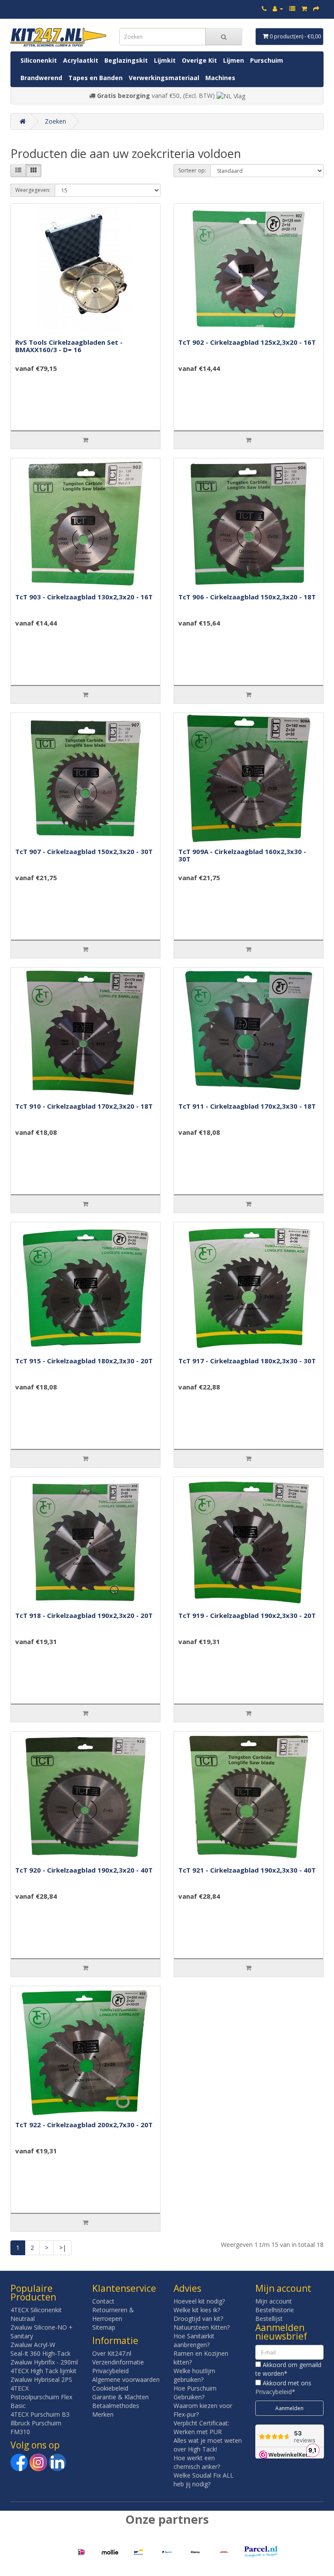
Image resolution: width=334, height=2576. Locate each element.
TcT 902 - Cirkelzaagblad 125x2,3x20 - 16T (247, 342)
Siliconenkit (39, 60)
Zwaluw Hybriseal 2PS (41, 2379)
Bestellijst (269, 2319)
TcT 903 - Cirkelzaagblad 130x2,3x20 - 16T (84, 597)
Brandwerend (41, 78)
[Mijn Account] (278, 8)
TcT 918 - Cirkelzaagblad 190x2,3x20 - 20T (84, 1615)
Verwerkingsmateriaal (164, 78)
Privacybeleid (110, 2371)
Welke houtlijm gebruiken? (194, 2375)
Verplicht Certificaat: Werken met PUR (201, 2427)
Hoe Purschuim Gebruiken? (195, 2393)
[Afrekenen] (316, 8)
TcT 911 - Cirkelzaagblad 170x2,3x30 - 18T (247, 1106)
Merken (103, 2414)
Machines (220, 78)
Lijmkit (165, 60)
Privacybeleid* (275, 2392)
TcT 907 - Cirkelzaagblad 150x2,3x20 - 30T (84, 851)
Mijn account (274, 2301)
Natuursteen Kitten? (202, 2327)
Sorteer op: (192, 170)
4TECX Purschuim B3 (40, 2414)
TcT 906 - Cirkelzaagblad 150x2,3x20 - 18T (247, 597)
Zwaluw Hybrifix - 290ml (44, 2362)
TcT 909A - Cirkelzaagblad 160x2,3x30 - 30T (242, 855)
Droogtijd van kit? (198, 2319)
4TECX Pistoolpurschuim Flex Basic (41, 2397)
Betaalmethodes (116, 2406)
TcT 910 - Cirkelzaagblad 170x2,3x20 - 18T (84, 1106)
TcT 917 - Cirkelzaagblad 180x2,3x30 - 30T (247, 1361)
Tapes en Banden (95, 78)
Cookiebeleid (110, 2388)
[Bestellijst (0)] (292, 8)
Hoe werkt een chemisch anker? (197, 2462)
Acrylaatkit (81, 60)
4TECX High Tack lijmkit (43, 2371)
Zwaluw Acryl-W (33, 2345)
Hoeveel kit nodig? (199, 2301)
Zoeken (55, 121)
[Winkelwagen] (304, 8)
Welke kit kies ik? (197, 2310)
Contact (103, 2301)
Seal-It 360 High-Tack (40, 2353)
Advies (187, 2288)
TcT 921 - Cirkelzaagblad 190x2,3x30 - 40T (247, 1870)
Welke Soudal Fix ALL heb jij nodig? (204, 2480)
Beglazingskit (126, 60)
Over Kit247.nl (112, 2353)
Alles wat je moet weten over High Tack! (208, 2445)
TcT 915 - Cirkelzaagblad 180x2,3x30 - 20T (84, 1361)
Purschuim (267, 60)
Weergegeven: (33, 190)
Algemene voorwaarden (126, 2379)
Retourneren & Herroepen (113, 2314)
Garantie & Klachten (120, 2397)
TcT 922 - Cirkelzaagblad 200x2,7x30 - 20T (84, 2125)
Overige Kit (199, 60)
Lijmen (234, 60)
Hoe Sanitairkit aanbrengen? (194, 2340)
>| (63, 2248)
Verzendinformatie (118, 2362)
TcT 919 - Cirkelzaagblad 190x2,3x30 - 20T (247, 1615)
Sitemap (104, 2327)
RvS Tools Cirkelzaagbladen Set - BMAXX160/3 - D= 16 (69, 346)
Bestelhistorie (275, 2310)
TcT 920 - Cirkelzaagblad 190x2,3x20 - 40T (84, 1870)
